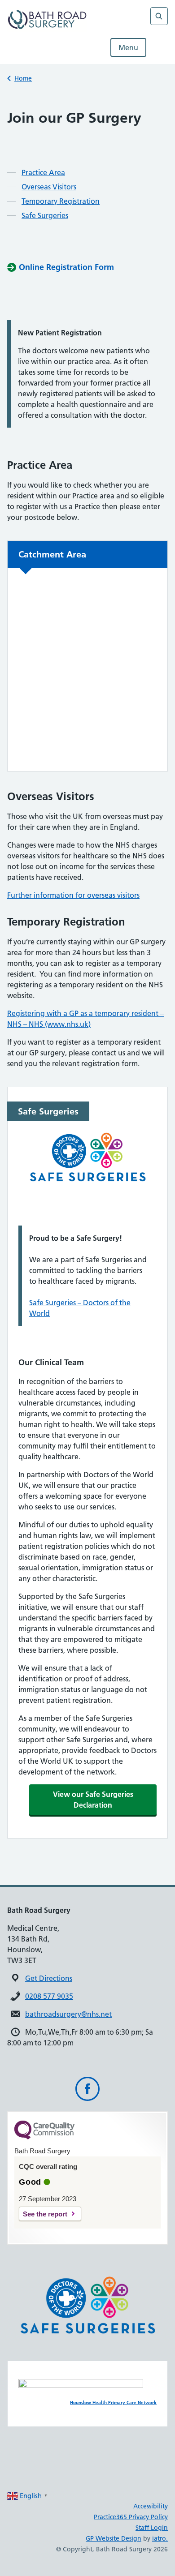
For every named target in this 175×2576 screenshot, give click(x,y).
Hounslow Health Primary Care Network (113, 2402)
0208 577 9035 (49, 1996)
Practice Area (43, 172)
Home (23, 78)
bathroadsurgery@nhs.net (68, 2014)
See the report (45, 2214)
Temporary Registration (61, 201)
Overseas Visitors (49, 187)
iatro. (160, 2538)
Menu (128, 47)
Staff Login (152, 2528)
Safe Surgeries (45, 215)
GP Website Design (114, 2538)
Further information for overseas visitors (73, 895)
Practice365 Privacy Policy (131, 2517)
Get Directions (49, 1978)
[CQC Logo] (44, 2137)
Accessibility (151, 2506)
